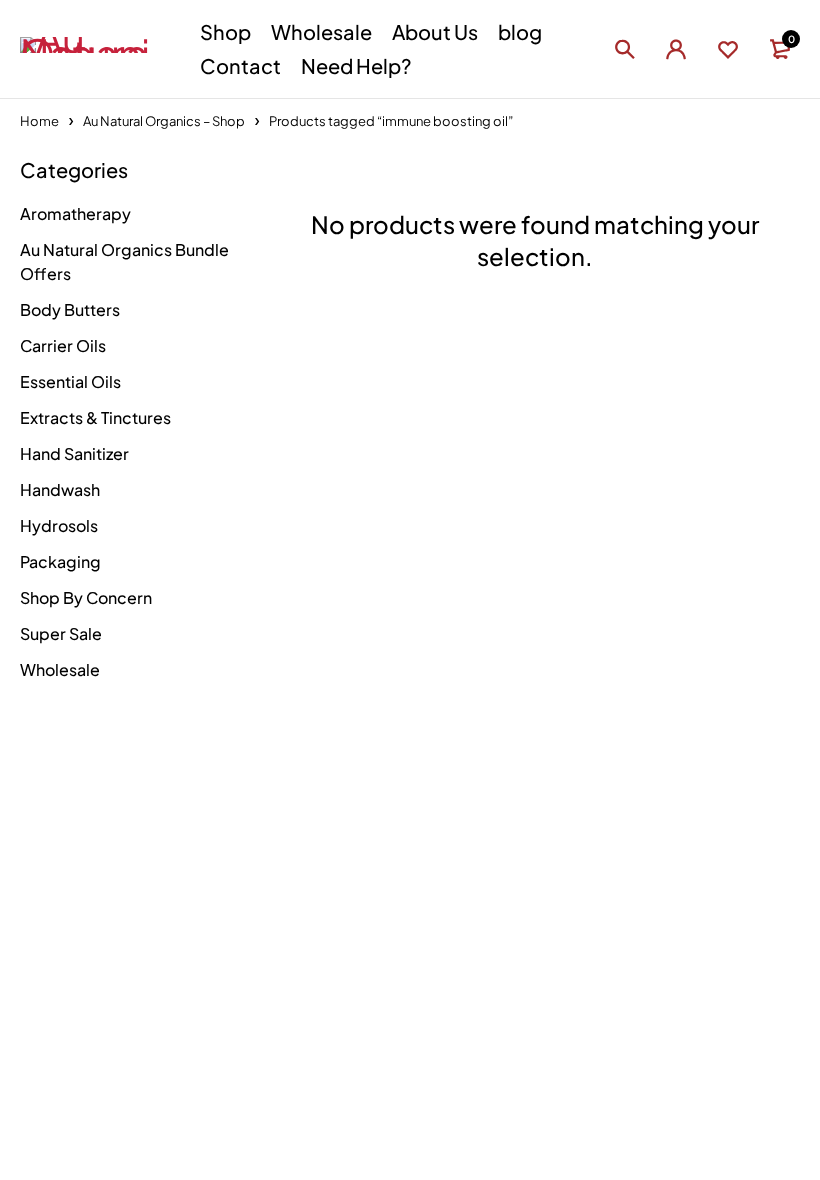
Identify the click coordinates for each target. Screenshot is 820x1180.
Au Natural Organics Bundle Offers (124, 261)
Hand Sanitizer (74, 453)
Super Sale (61, 633)
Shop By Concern (86, 597)
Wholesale (60, 669)
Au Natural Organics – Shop (164, 121)
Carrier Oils (63, 345)
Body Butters (70, 309)
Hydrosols (59, 525)
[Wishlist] (728, 49)
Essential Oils (70, 381)
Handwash (60, 489)
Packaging (60, 561)
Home (39, 121)
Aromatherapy (75, 213)
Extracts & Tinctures (95, 417)
